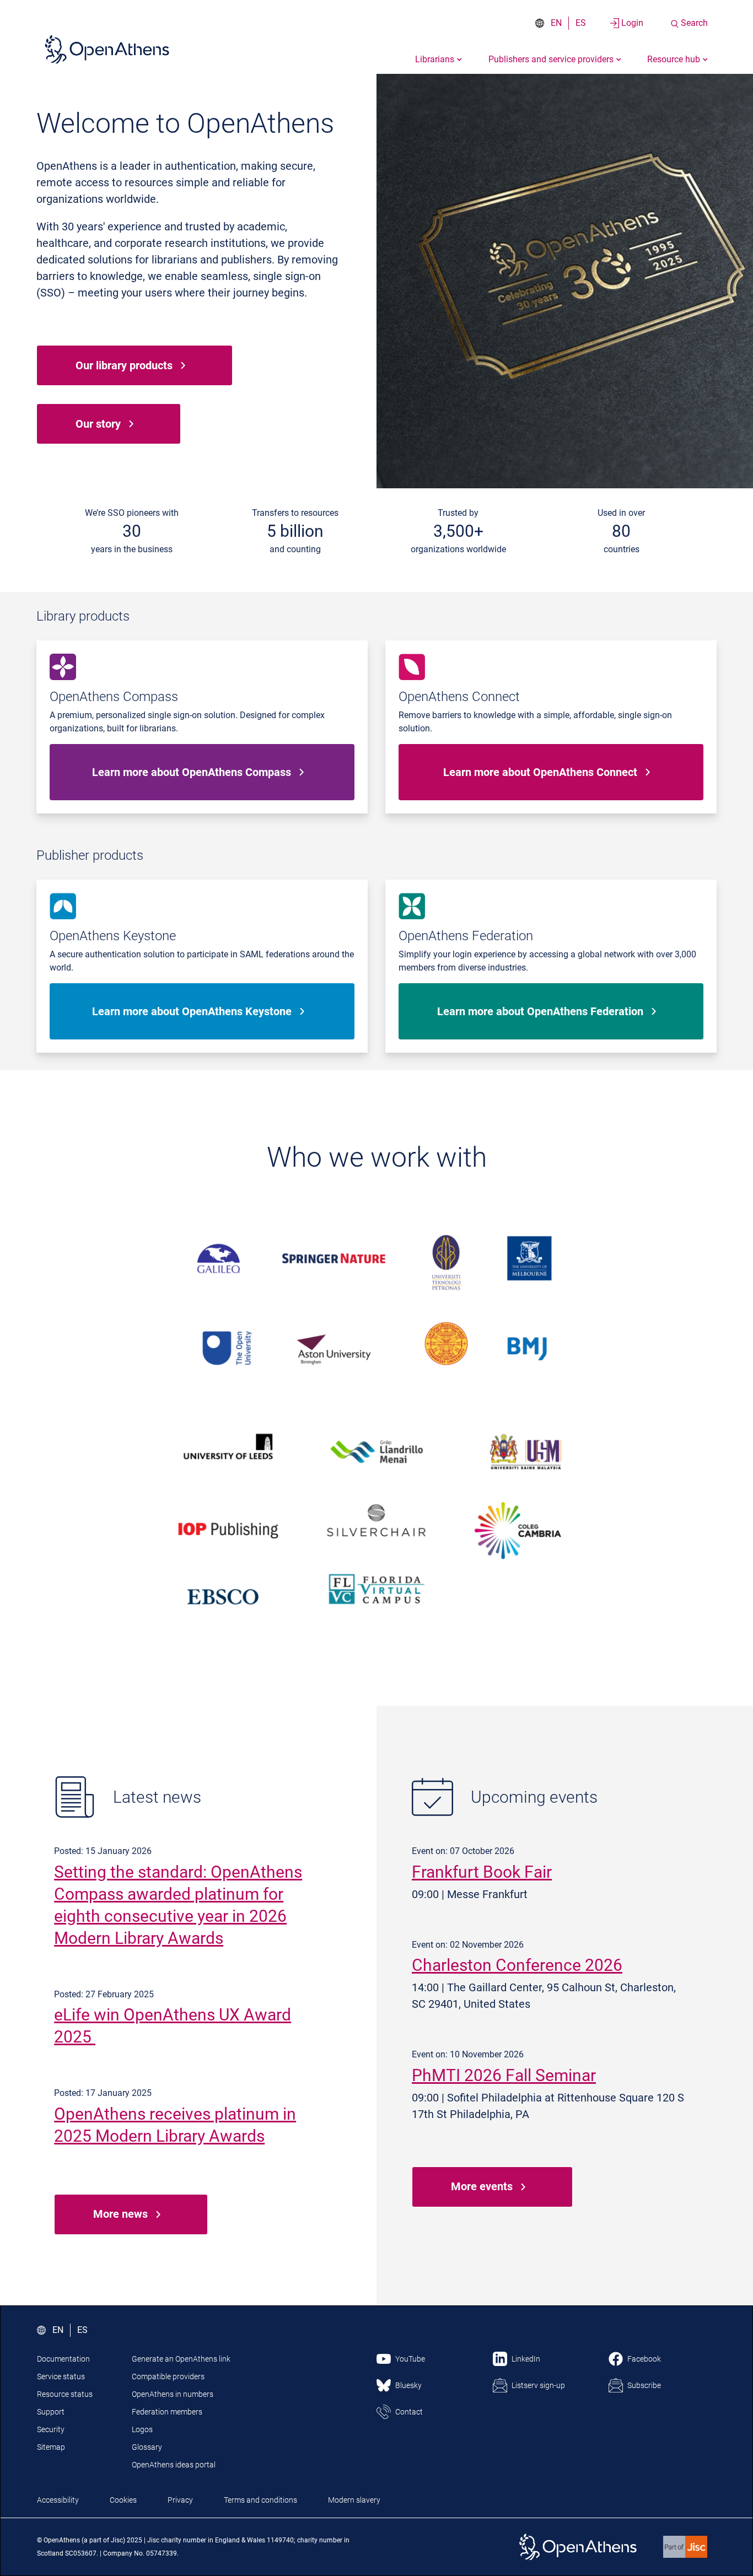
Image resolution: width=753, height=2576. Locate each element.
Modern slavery (354, 2500)
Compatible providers (168, 2376)
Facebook (644, 2359)
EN (556, 23)
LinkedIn (526, 2359)
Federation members (167, 2412)
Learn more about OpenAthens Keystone (192, 1011)
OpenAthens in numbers (173, 2394)
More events (482, 2186)
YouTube (410, 2359)
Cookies (123, 2500)
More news (120, 2214)
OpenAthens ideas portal (174, 2465)
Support (51, 2412)
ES (581, 23)
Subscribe (644, 2385)
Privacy (180, 2500)
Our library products (124, 365)
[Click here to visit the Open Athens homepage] (107, 49)
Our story (98, 424)
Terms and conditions (260, 2500)
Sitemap (51, 2447)
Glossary (147, 2447)
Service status (61, 2376)
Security (51, 2429)
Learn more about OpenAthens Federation (540, 1011)
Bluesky (408, 2385)
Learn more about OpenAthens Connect (540, 772)
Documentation (63, 2359)
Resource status (65, 2394)
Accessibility (58, 2500)
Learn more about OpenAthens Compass (192, 772)
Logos (142, 2429)
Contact (409, 2412)
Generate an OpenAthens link (181, 2359)
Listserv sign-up (538, 2385)
